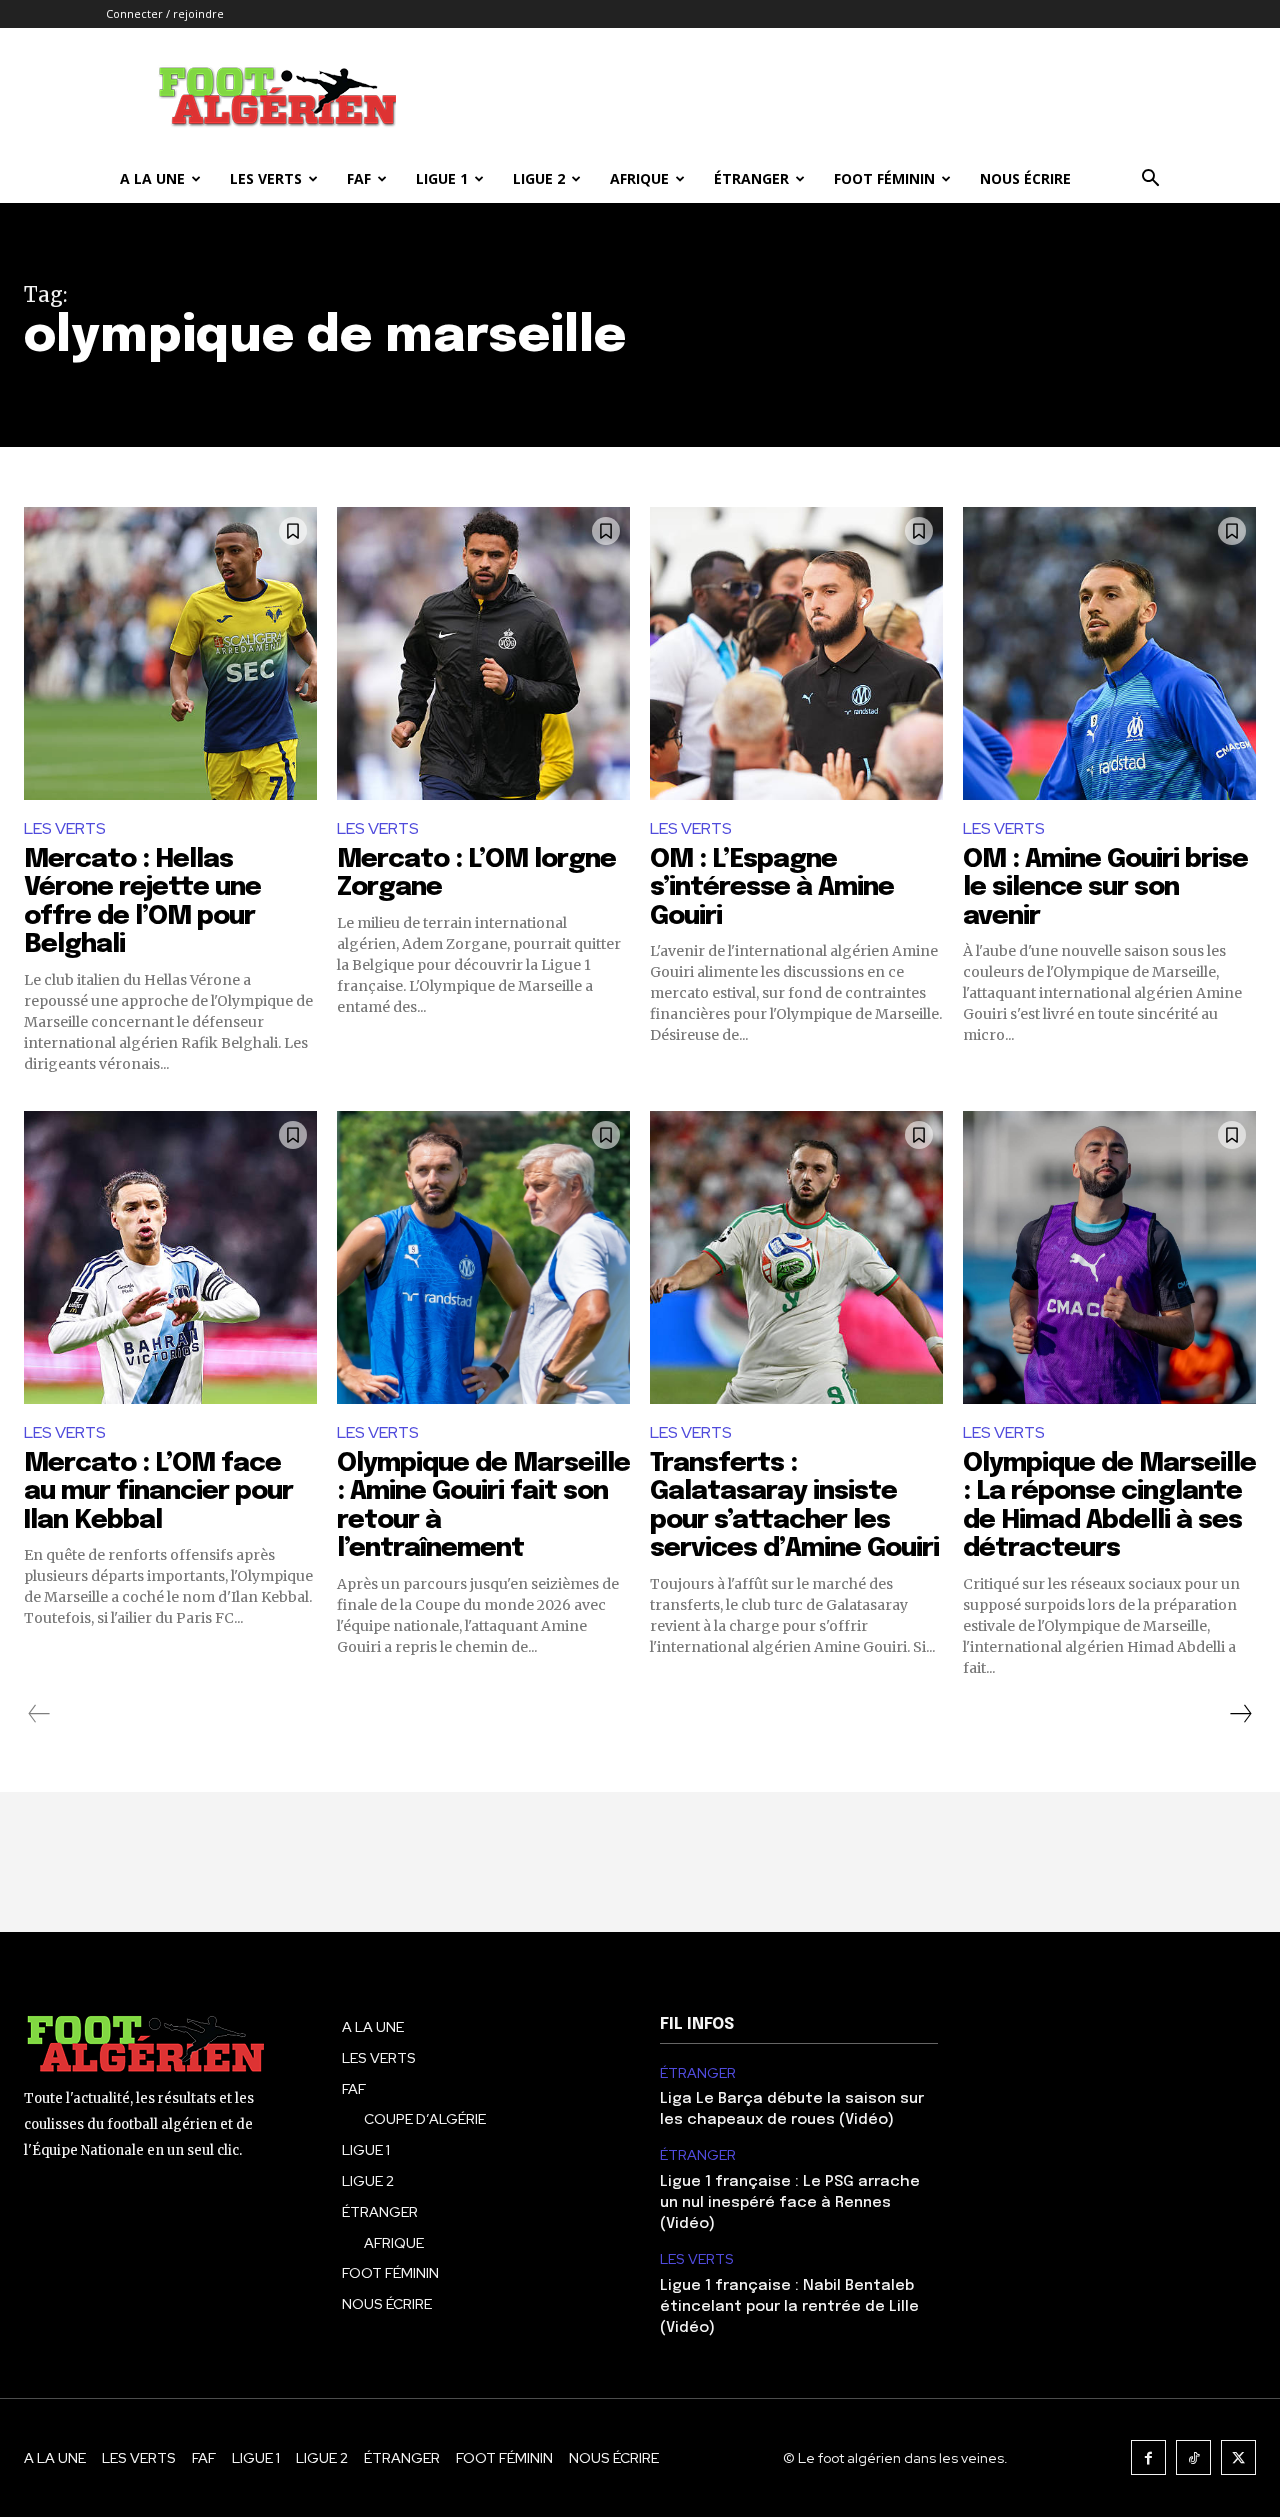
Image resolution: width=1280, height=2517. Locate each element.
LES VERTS (266, 178)
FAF (359, 178)
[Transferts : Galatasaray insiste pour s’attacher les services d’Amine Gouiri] (796, 1257)
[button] (1150, 180)
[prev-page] (39, 1714)
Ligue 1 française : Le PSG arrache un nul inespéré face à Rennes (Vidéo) (790, 2203)
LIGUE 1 (442, 178)
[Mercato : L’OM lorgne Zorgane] (483, 653)
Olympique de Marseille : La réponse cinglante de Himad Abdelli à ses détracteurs (1109, 1506)
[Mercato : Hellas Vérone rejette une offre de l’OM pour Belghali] (170, 653)
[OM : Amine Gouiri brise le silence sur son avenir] (1109, 653)
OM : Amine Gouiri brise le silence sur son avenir (1105, 888)
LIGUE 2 (539, 178)
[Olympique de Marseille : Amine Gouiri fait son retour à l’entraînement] (483, 1257)
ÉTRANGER (751, 178)
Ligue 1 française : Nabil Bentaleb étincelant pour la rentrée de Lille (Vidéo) (789, 2307)
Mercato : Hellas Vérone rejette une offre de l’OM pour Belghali (142, 902)
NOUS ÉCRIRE (1025, 178)
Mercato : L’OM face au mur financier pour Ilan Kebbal (158, 1492)
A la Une (152, 178)
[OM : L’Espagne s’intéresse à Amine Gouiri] (796, 653)
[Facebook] (1148, 2457)
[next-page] (1240, 1714)
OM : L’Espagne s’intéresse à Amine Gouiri (772, 888)
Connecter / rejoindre (165, 13)
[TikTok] (1193, 2457)
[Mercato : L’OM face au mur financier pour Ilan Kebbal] (170, 1257)
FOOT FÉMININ (884, 178)
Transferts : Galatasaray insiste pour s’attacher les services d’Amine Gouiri (794, 1506)
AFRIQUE (639, 178)
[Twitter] (1238, 2457)
